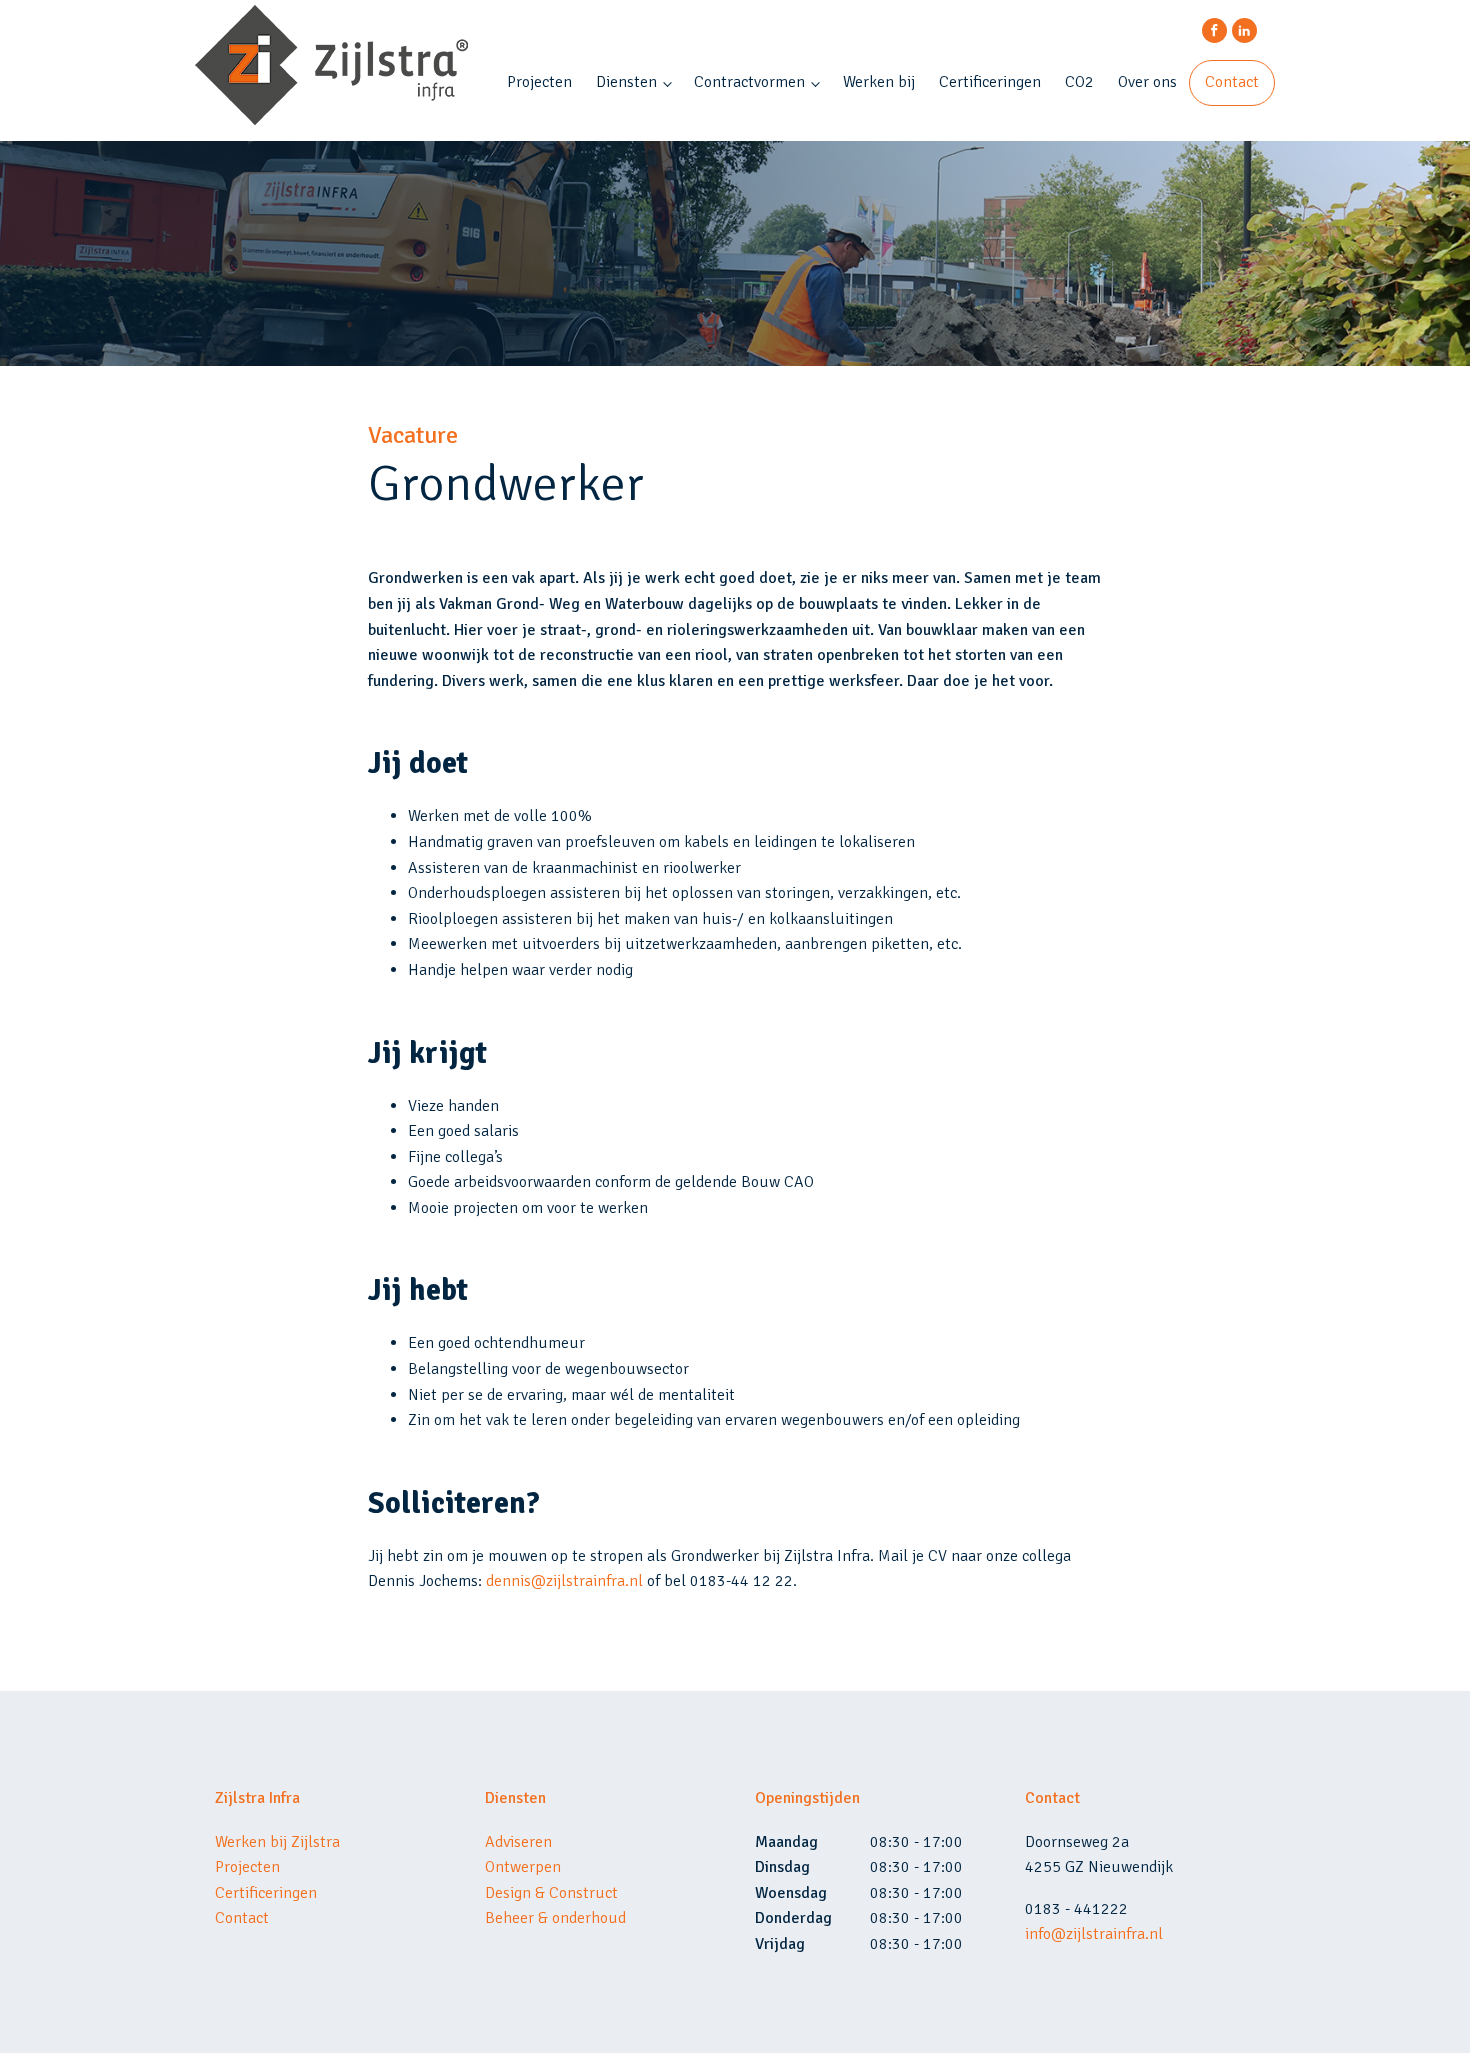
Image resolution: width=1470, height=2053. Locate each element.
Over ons (1147, 82)
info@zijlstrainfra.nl (1094, 1934)
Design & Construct (551, 1893)
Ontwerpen (523, 1867)
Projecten (539, 82)
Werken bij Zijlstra (277, 1842)
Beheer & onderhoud (555, 1918)
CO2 (1079, 82)
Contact (1232, 82)
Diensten (626, 82)
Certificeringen (990, 82)
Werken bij (879, 82)
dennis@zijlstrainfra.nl (564, 1581)
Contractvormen (749, 82)
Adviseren (518, 1842)
